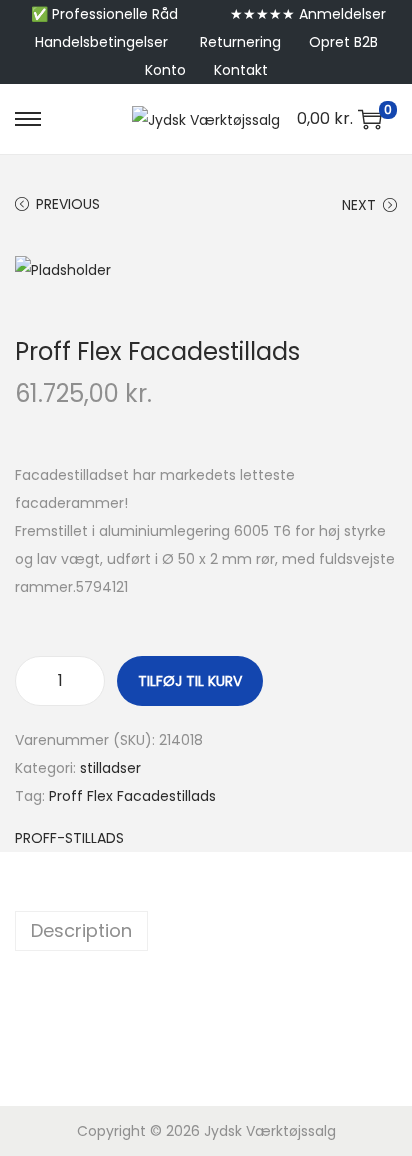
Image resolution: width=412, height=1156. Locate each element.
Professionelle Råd (115, 14)
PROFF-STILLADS (69, 838)
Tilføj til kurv (190, 681)
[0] (370, 119)
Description (81, 930)
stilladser (110, 768)
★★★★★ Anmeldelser (308, 14)
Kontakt (241, 70)
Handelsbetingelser (101, 42)
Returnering (240, 42)
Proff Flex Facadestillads (132, 796)
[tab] (206, 931)
